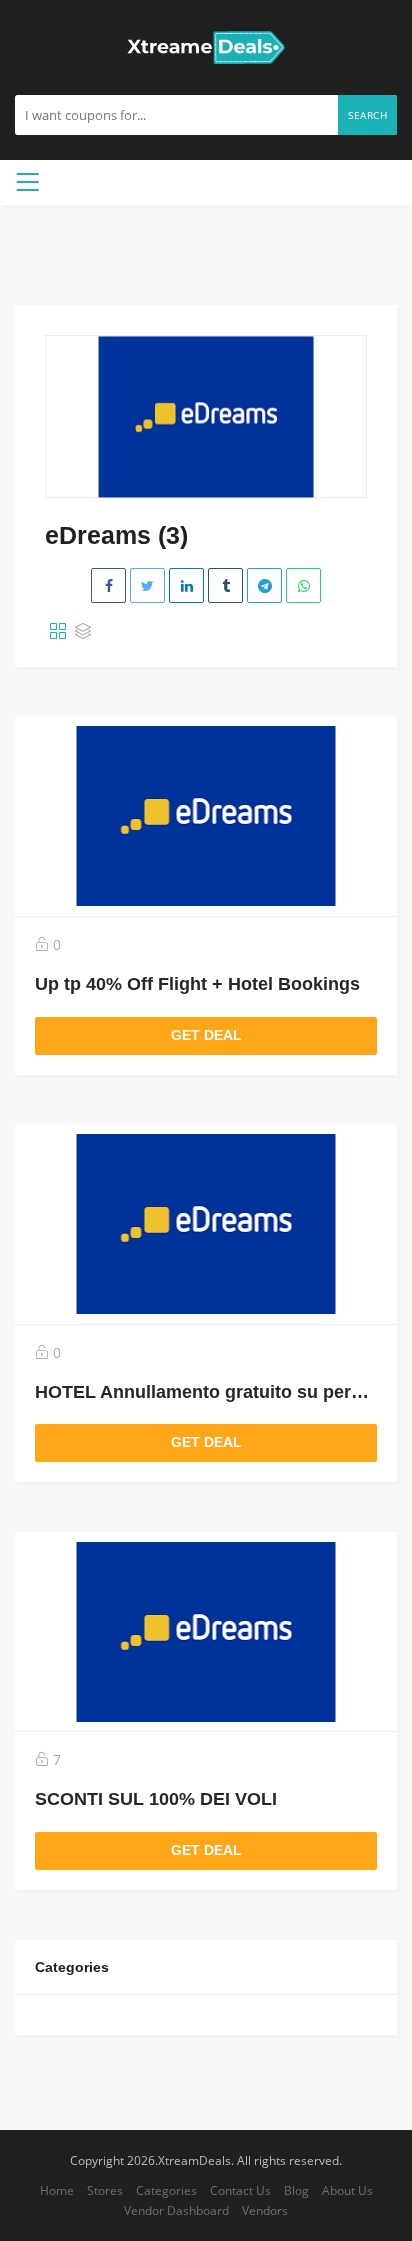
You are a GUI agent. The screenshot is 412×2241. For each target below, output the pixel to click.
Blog (296, 2190)
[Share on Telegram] (264, 585)
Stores (105, 2190)
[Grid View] (58, 632)
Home (57, 2190)
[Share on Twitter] (147, 585)
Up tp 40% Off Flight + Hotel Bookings (197, 984)
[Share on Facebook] (108, 585)
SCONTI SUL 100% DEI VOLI (156, 1799)
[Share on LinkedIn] (186, 585)
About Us (347, 2190)
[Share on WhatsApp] (303, 585)
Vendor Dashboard (176, 2210)
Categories (166, 2190)
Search (367, 115)
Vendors (265, 2210)
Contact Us (240, 2190)
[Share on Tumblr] (225, 585)
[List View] (83, 632)
